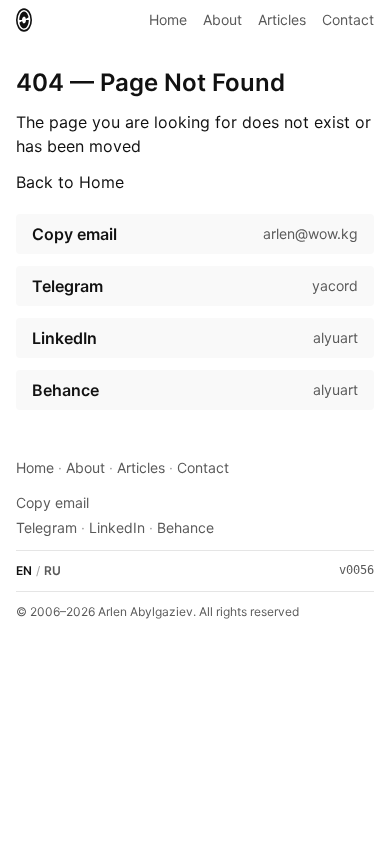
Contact (348, 19)
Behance (185, 527)
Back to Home (70, 182)
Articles (282, 19)
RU (52, 570)
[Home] (24, 20)
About (222, 19)
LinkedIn (117, 527)
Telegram (46, 527)
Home (168, 19)
